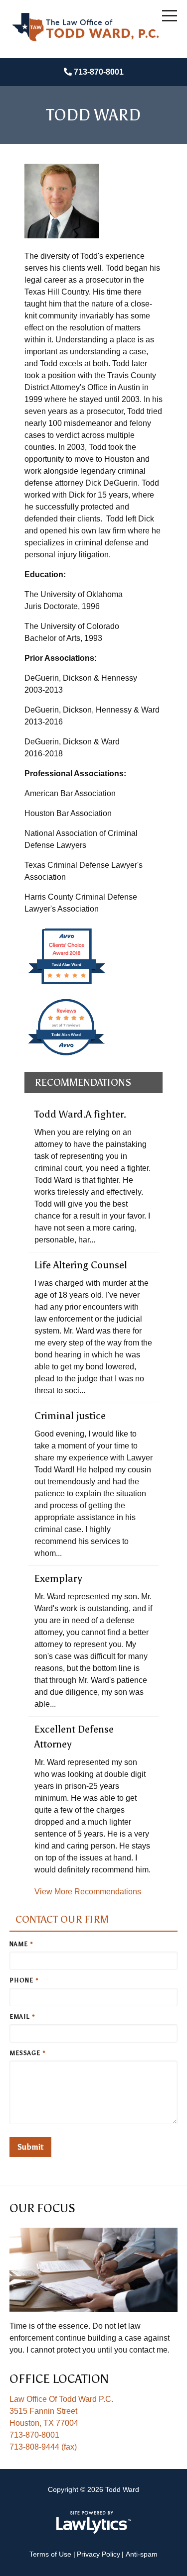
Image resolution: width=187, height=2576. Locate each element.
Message (28, 2053)
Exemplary (58, 1578)
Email (22, 2017)
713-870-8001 (99, 72)
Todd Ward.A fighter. (80, 1114)
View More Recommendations (88, 1892)
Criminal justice (70, 1416)
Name (21, 1944)
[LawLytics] (94, 2522)
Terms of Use (50, 2554)
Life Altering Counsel (81, 1265)
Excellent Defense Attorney (74, 1737)
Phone (24, 1980)
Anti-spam (142, 2554)
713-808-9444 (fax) (43, 2447)
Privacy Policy (98, 2554)
